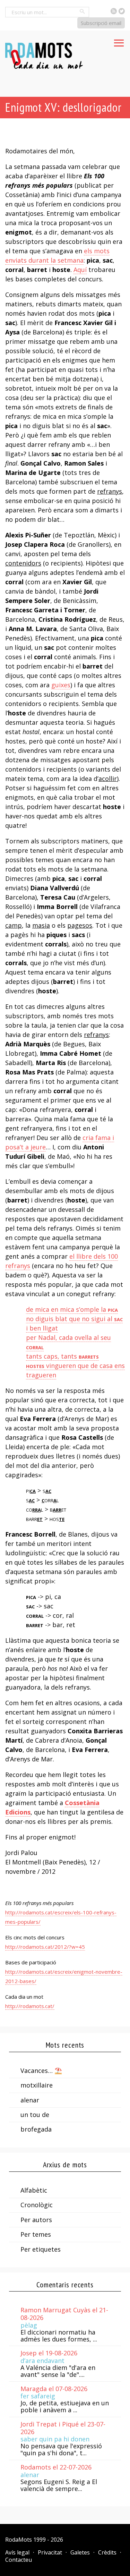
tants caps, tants (62, 1356)
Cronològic (37, 2205)
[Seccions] (119, 41)
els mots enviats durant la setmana (57, 256)
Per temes (36, 2234)
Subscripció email (101, 23)
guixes (61, 685)
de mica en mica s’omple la (72, 1309)
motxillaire (37, 2085)
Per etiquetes (41, 2249)
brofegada (36, 2129)
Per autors (36, 2220)
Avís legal (17, 2552)
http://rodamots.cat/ (30, 2006)
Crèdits (107, 2552)
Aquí (80, 270)
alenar (30, 2100)
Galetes (80, 2552)
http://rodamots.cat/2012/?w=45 (45, 1947)
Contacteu (19, 2560)
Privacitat (50, 2552)
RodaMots (19, 2540)
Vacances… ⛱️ (41, 2071)
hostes (35, 1366)
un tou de (35, 2115)
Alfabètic (34, 2190)
